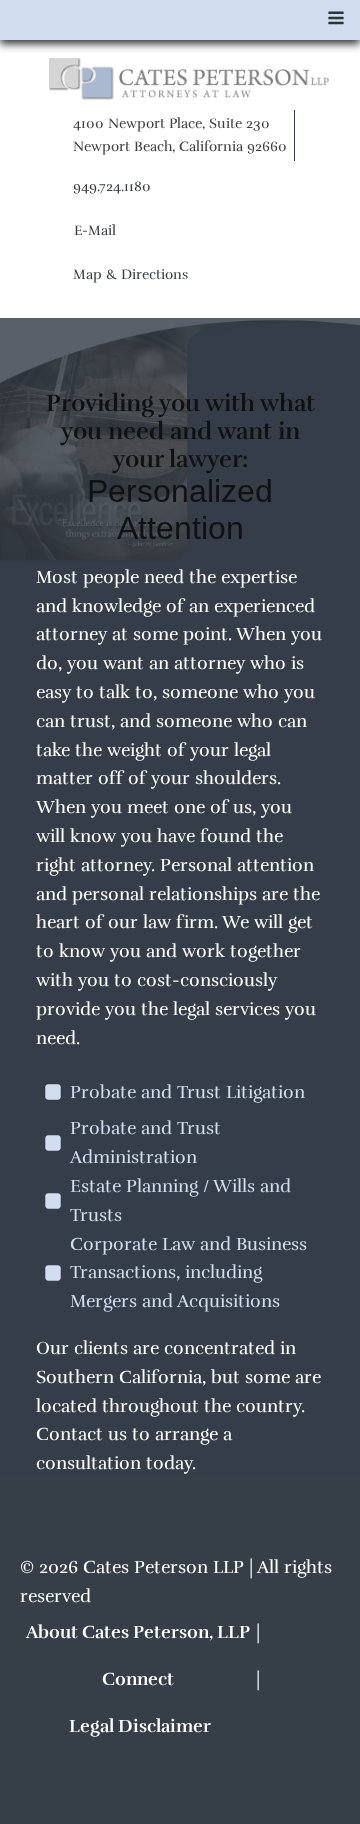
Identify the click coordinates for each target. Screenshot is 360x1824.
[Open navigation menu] (336, 20)
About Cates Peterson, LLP (138, 1632)
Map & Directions (130, 274)
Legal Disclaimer (140, 1726)
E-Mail (95, 230)
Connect (138, 1679)
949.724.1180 (112, 186)
